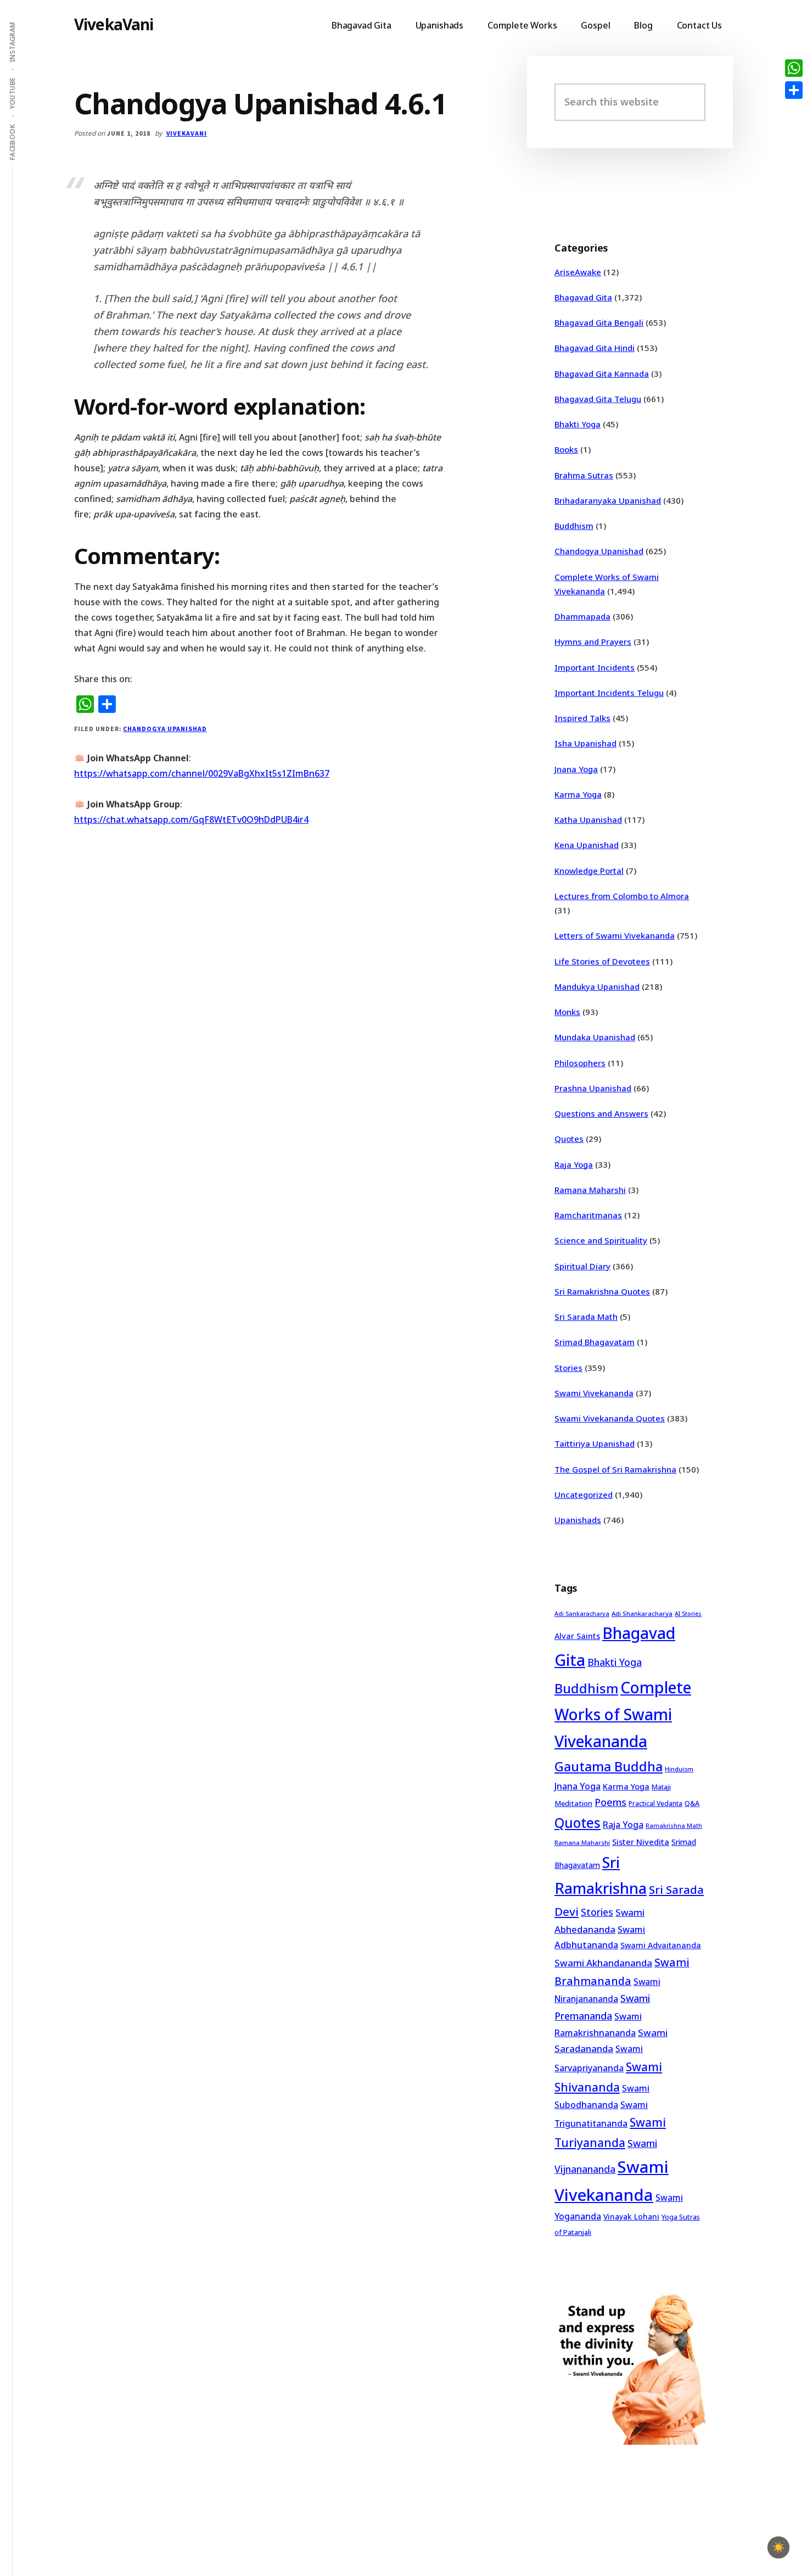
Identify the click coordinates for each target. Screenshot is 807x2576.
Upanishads (578, 1520)
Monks (567, 1012)
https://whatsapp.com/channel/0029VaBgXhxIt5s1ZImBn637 (202, 773)
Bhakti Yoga (578, 424)
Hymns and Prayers (593, 642)
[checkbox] (778, 2547)
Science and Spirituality (601, 1240)
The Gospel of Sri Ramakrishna (615, 1469)
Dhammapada (582, 616)
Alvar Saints (577, 1636)
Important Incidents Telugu (609, 693)
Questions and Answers (601, 1113)
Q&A (692, 1803)
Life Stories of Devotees (602, 961)
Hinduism (679, 1769)
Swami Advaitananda (661, 1945)
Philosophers (580, 1063)
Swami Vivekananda (594, 1393)
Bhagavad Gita (583, 297)
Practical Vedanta (655, 1803)
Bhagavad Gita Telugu (598, 399)
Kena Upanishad (587, 845)
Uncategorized (584, 1495)
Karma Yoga (578, 794)
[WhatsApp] (794, 68)
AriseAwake (578, 272)
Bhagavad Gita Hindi (595, 348)
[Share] (794, 90)
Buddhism (574, 526)
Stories (568, 1368)
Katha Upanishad (588, 819)
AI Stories (688, 1614)
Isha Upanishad (585, 743)
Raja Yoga (574, 1164)
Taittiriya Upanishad (595, 1443)
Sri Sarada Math (586, 1317)
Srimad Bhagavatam (595, 1342)
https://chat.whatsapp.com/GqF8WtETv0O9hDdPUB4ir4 (191, 819)
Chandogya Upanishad (165, 729)
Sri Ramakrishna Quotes (602, 1291)
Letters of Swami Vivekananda (615, 935)
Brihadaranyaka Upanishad (608, 500)
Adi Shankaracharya (642, 1613)
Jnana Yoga (576, 769)
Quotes (569, 1139)
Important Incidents (595, 667)
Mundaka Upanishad (595, 1037)
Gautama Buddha (609, 1766)
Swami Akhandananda (603, 1963)
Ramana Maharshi (590, 1190)
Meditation (573, 1803)
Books (566, 449)
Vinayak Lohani (631, 2217)
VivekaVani (114, 24)
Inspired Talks (582, 718)
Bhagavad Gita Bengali (599, 322)
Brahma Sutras (584, 475)
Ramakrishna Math (674, 1826)
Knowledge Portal (589, 871)
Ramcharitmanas (588, 1215)
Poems (610, 1802)
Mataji (661, 1787)
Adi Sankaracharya (582, 1614)
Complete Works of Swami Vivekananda (623, 1714)
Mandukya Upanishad (597, 986)
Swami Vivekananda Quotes (610, 1418)
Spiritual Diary (582, 1266)
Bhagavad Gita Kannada (602, 373)
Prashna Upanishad (593, 1088)
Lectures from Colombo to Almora (622, 896)
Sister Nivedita (641, 1842)
